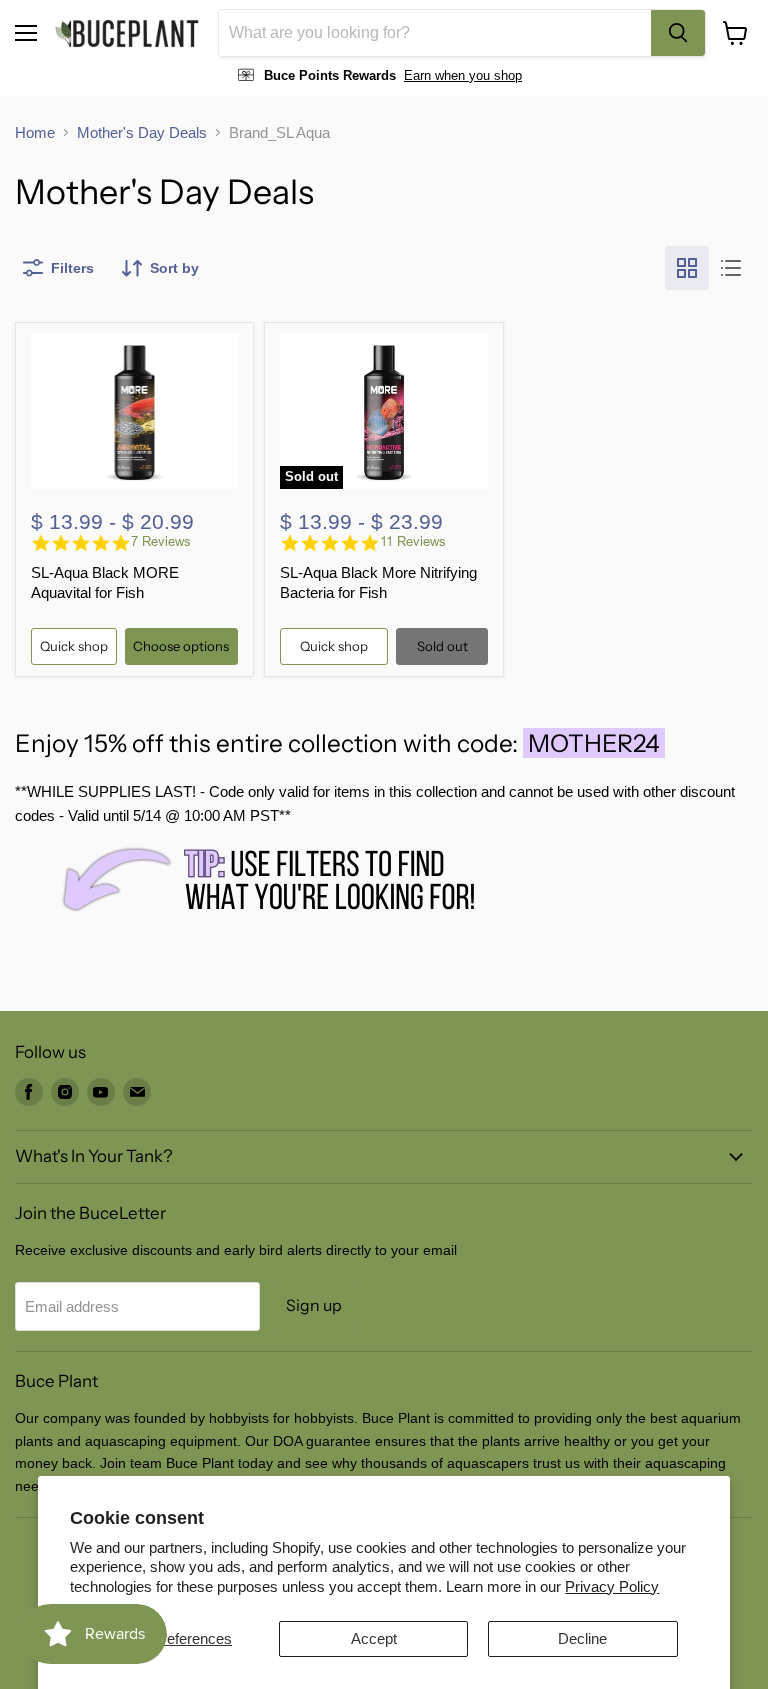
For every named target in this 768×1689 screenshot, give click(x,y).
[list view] (731, 268)
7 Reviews (161, 541)
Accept (374, 1638)
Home (35, 132)
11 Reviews (413, 541)
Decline (582, 1638)
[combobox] (435, 33)
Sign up (314, 1305)
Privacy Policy (612, 1586)
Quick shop (74, 646)
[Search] (678, 33)
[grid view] (687, 268)
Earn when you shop (463, 75)
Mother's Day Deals (142, 132)
